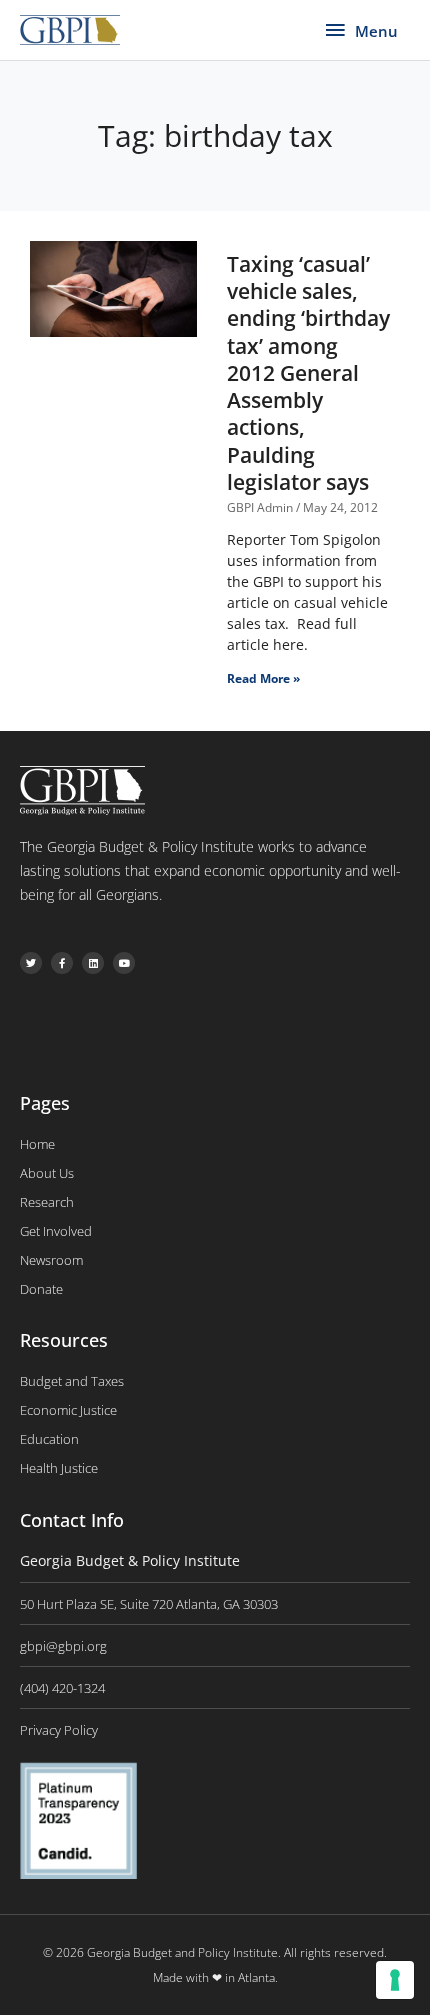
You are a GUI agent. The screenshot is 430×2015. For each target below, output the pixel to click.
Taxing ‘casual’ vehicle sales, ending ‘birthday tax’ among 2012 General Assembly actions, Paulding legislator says (308, 373)
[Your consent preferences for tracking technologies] (395, 1980)
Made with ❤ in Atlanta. (215, 1977)
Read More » (263, 678)
